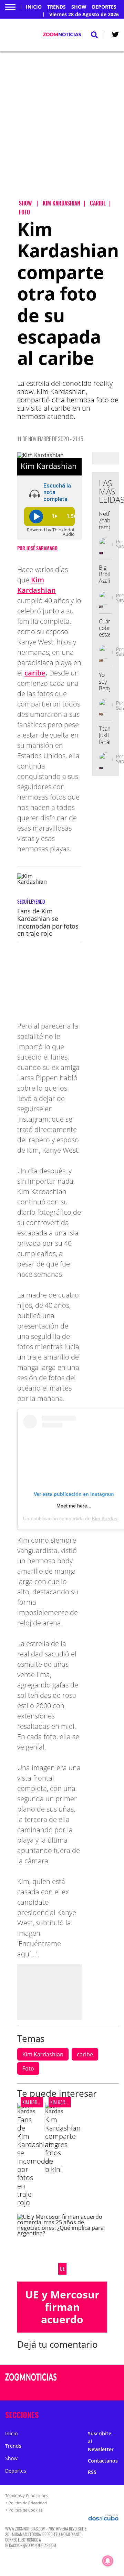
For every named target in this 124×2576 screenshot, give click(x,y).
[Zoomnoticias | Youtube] (111, 2390)
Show (79, 7)
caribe (35, 673)
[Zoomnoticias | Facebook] (97, 2378)
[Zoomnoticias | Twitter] (115, 36)
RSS (92, 2472)
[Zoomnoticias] (31, 2382)
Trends (56, 7)
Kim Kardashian (43, 2054)
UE (62, 2269)
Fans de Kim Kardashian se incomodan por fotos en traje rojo (48, 922)
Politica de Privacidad (28, 2503)
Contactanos (103, 2461)
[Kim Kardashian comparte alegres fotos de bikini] (54, 2111)
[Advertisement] (62, 131)
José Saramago (42, 548)
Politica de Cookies (25, 2510)
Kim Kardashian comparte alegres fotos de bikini (63, 2144)
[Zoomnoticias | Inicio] (118, 2413)
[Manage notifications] (108, 2561)
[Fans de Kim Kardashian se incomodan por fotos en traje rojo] (34, 886)
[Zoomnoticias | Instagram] (97, 2390)
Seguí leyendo (31, 901)
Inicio (34, 7)
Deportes (104, 7)
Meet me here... (74, 1506)
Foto (28, 2068)
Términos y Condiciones (27, 2495)
